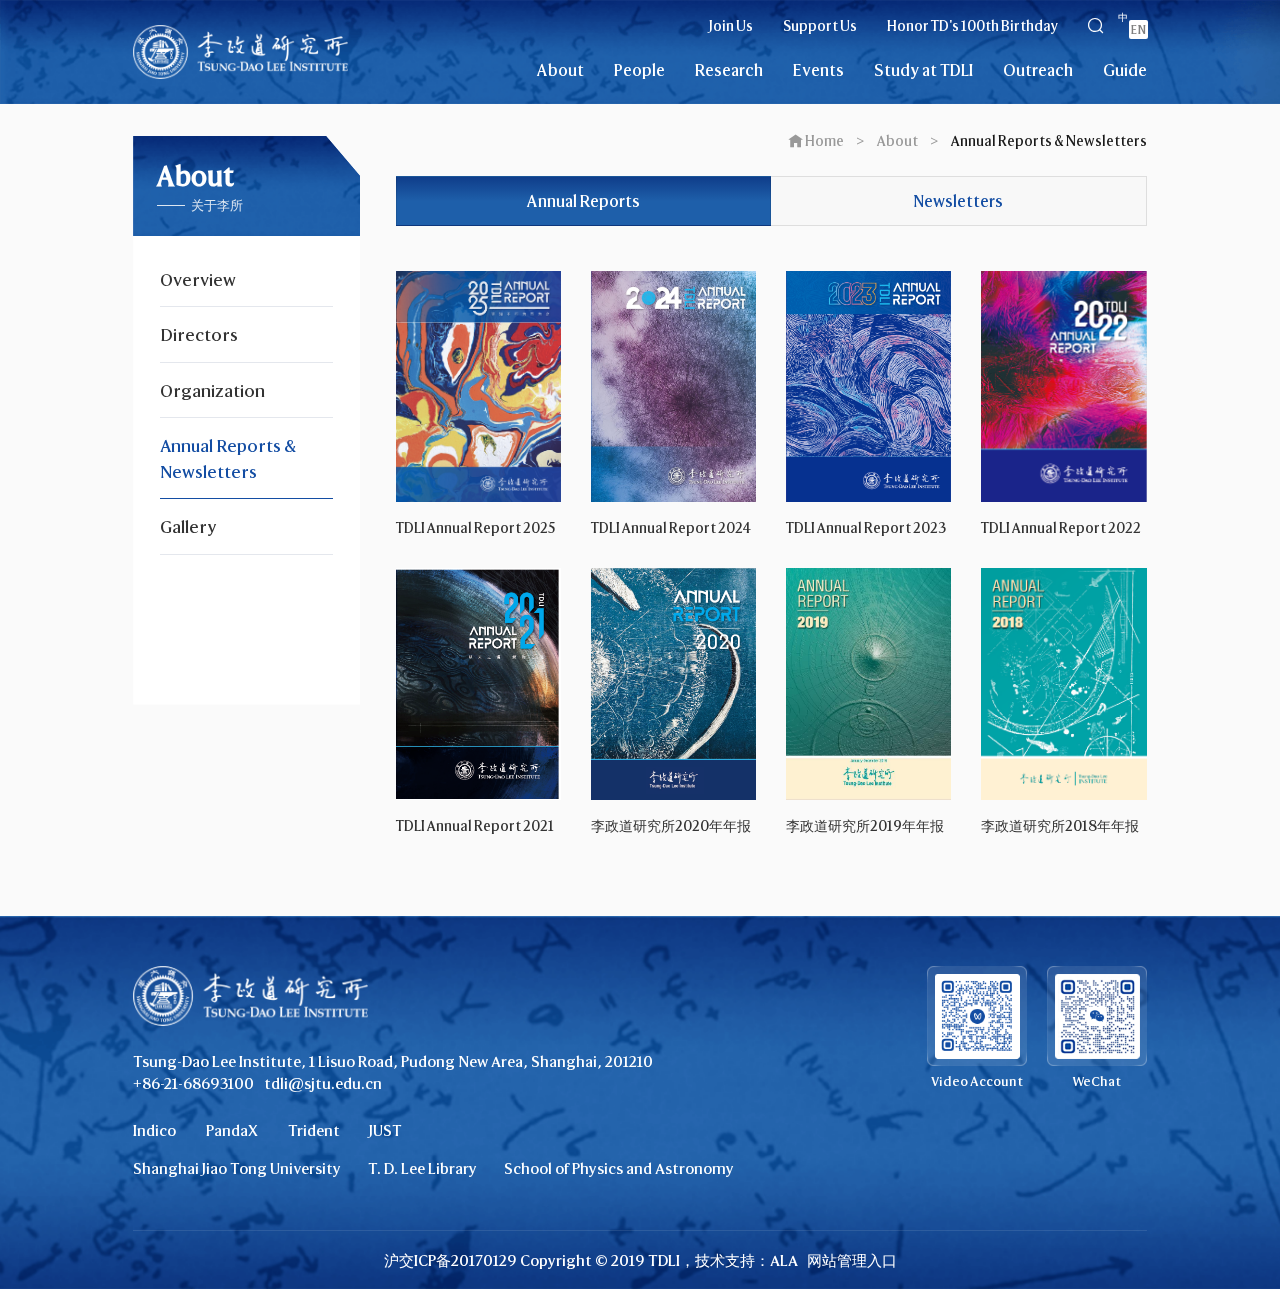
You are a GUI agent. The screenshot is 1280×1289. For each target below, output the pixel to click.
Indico (154, 1130)
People (639, 69)
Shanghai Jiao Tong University (237, 1168)
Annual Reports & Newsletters (1049, 140)
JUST (385, 1130)
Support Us (820, 25)
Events (818, 69)
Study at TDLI (923, 69)
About (560, 69)
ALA (784, 1260)
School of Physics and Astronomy (619, 1168)
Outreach (1038, 69)
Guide (1125, 69)
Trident (314, 1130)
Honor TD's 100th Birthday (972, 25)
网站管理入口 (852, 1260)
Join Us (731, 25)
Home (824, 140)
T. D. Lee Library (422, 1168)
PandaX (232, 1130)
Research (729, 69)
